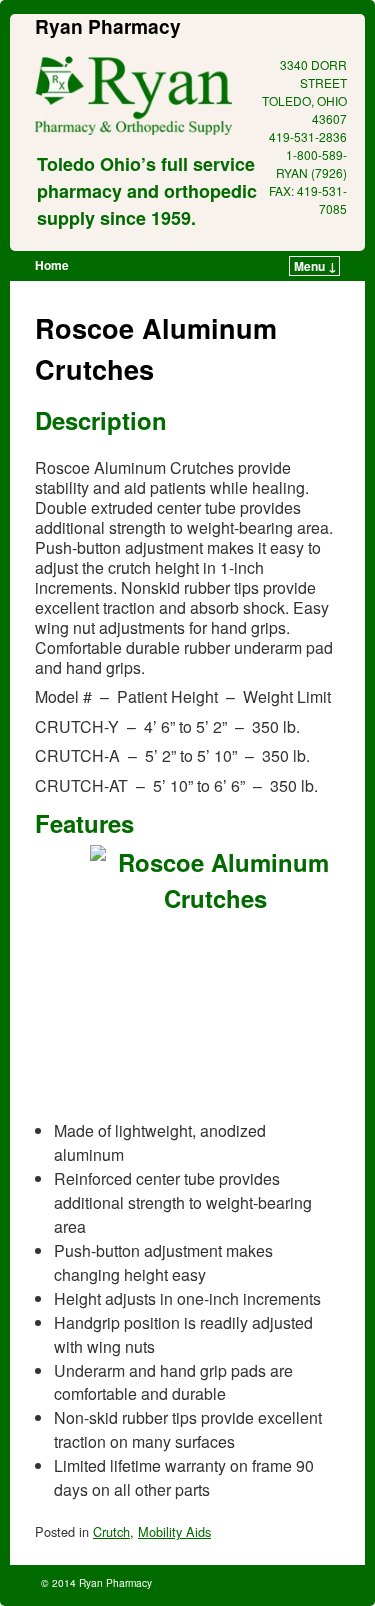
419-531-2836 (308, 136)
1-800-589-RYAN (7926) (311, 163)
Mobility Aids (174, 1531)
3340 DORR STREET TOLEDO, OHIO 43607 (304, 91)
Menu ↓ (315, 266)
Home (52, 265)
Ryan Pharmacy (108, 26)
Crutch (111, 1531)
